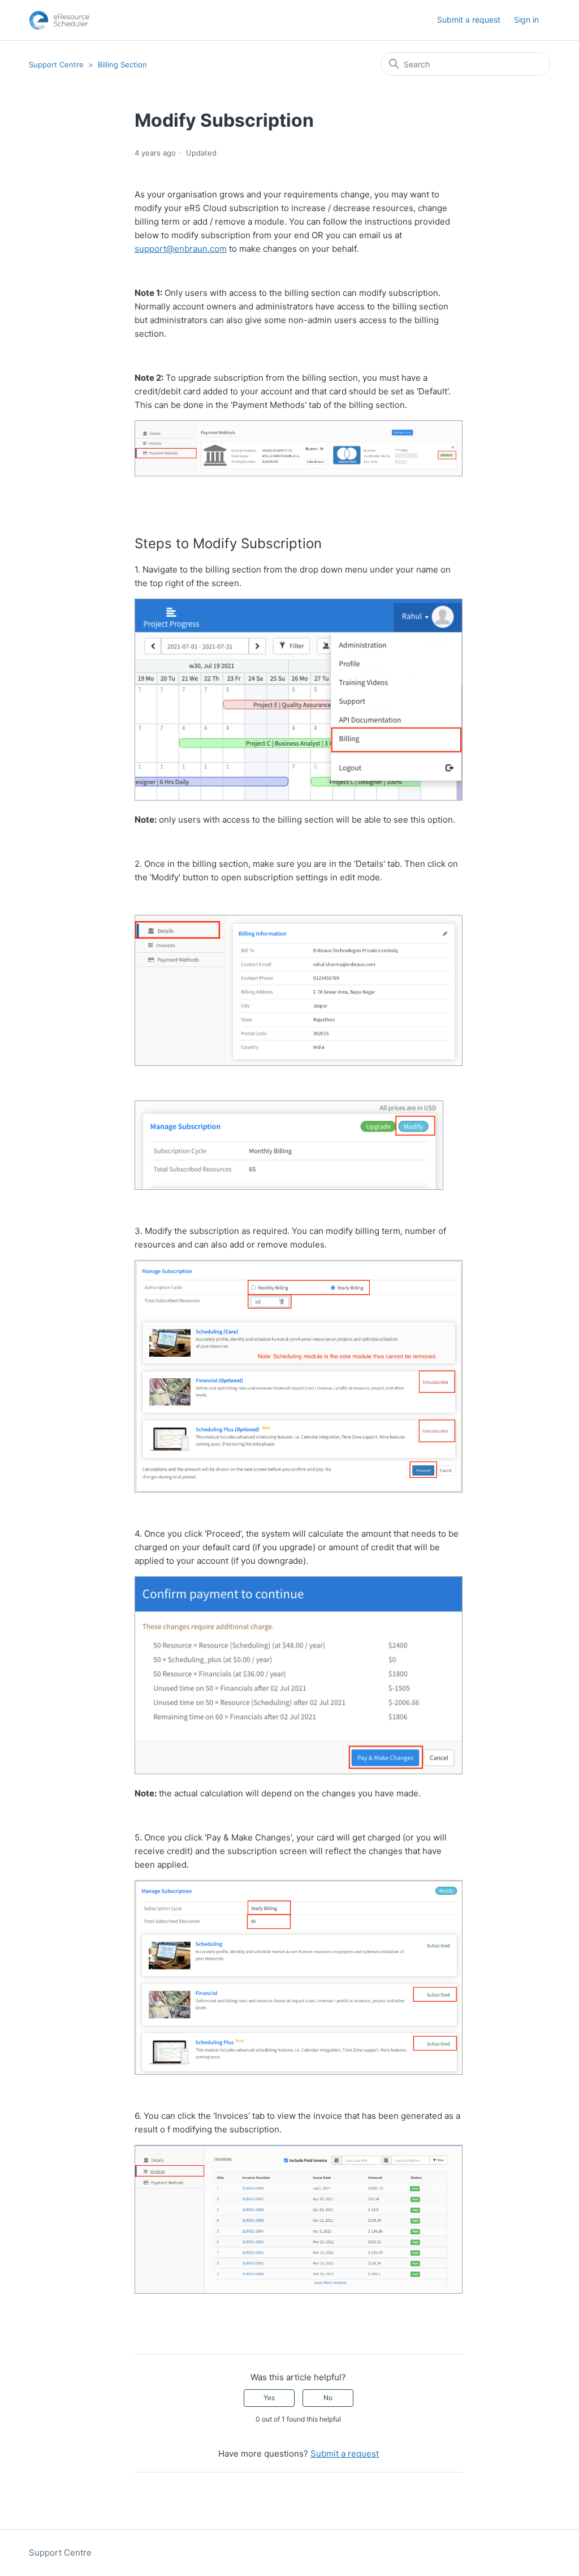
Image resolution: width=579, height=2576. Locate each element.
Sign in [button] (526, 20)
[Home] (59, 20)
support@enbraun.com (181, 249)
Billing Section (122, 64)
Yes (269, 2397)
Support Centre (56, 64)
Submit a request (469, 20)
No (328, 2397)
